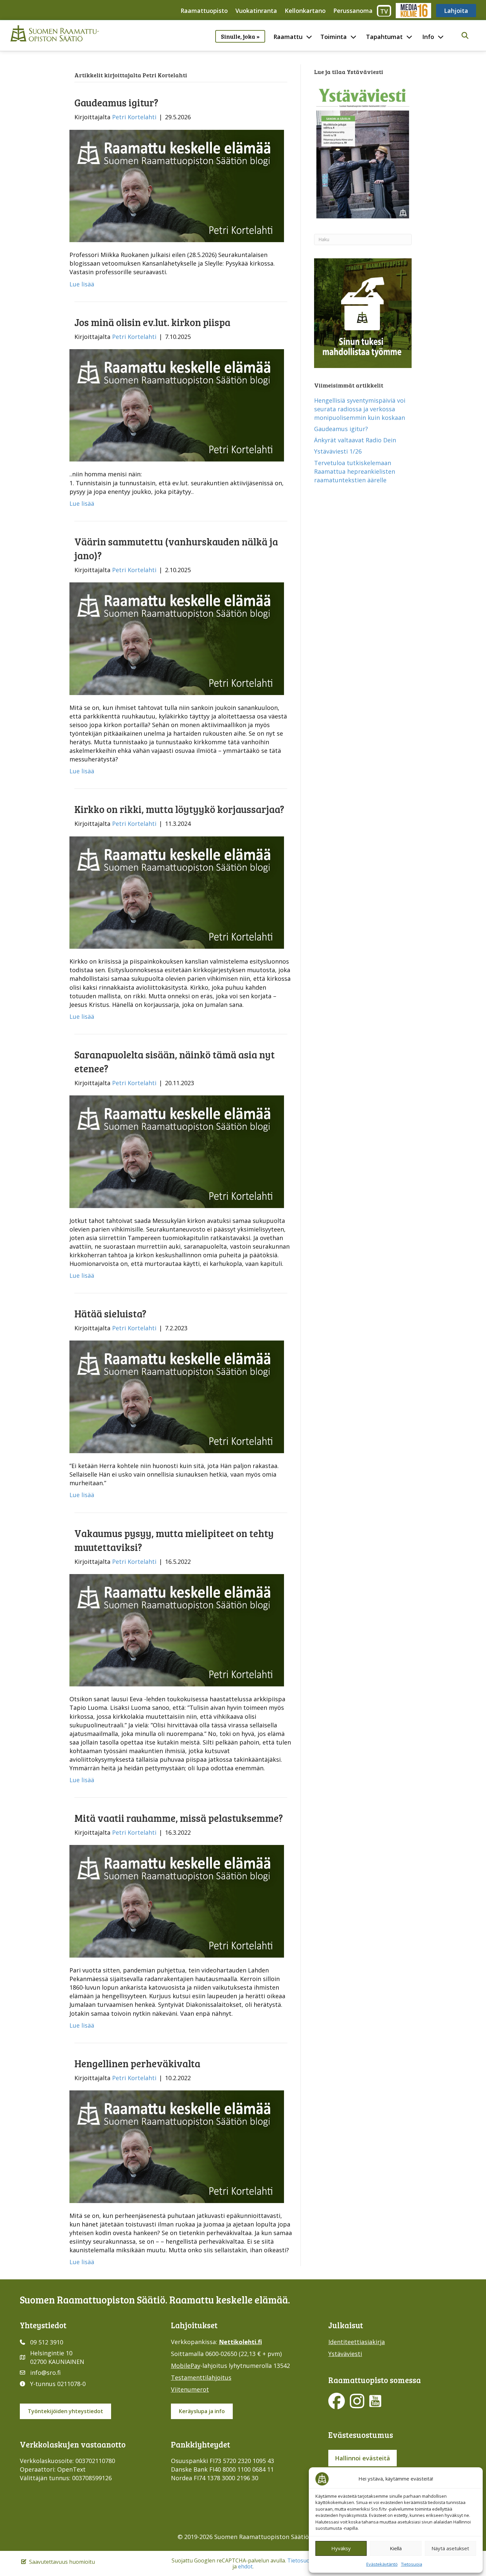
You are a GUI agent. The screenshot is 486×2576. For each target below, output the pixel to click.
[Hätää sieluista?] (177, 1396)
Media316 (413, 11)
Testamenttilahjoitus (201, 2377)
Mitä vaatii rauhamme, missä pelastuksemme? (179, 1818)
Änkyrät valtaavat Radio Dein (355, 440)
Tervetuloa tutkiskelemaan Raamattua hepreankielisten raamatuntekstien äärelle (355, 471)
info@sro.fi (45, 2373)
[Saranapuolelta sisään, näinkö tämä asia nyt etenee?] (177, 1151)
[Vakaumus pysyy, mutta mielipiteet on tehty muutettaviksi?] (177, 1630)
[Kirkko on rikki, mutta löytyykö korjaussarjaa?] (177, 892)
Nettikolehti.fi (240, 2342)
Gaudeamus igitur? (116, 102)
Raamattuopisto (204, 11)
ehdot (245, 2566)
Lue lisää (82, 284)
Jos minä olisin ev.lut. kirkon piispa (152, 322)
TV (384, 11)
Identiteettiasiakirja (357, 2342)
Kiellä (396, 2548)
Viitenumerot (190, 2389)
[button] (465, 36)
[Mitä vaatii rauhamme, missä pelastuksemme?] (177, 1901)
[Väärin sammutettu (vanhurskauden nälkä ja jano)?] (177, 638)
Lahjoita (456, 11)
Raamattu (288, 37)
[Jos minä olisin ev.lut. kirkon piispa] (177, 405)
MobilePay (186, 2366)
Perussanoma (353, 11)
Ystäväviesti (345, 2354)
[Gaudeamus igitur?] (177, 185)
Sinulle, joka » (240, 36)
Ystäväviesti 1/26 (338, 451)
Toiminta (334, 37)
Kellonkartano (305, 11)
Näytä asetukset (450, 2548)
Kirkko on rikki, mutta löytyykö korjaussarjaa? (179, 809)
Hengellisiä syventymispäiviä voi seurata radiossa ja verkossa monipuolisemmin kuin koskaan (360, 409)
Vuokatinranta (256, 11)
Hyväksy (341, 2548)
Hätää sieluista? (110, 1313)
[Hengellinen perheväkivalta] (177, 2146)
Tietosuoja (412, 2564)
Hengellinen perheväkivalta (137, 2063)
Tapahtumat (384, 37)
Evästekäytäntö (382, 2564)
